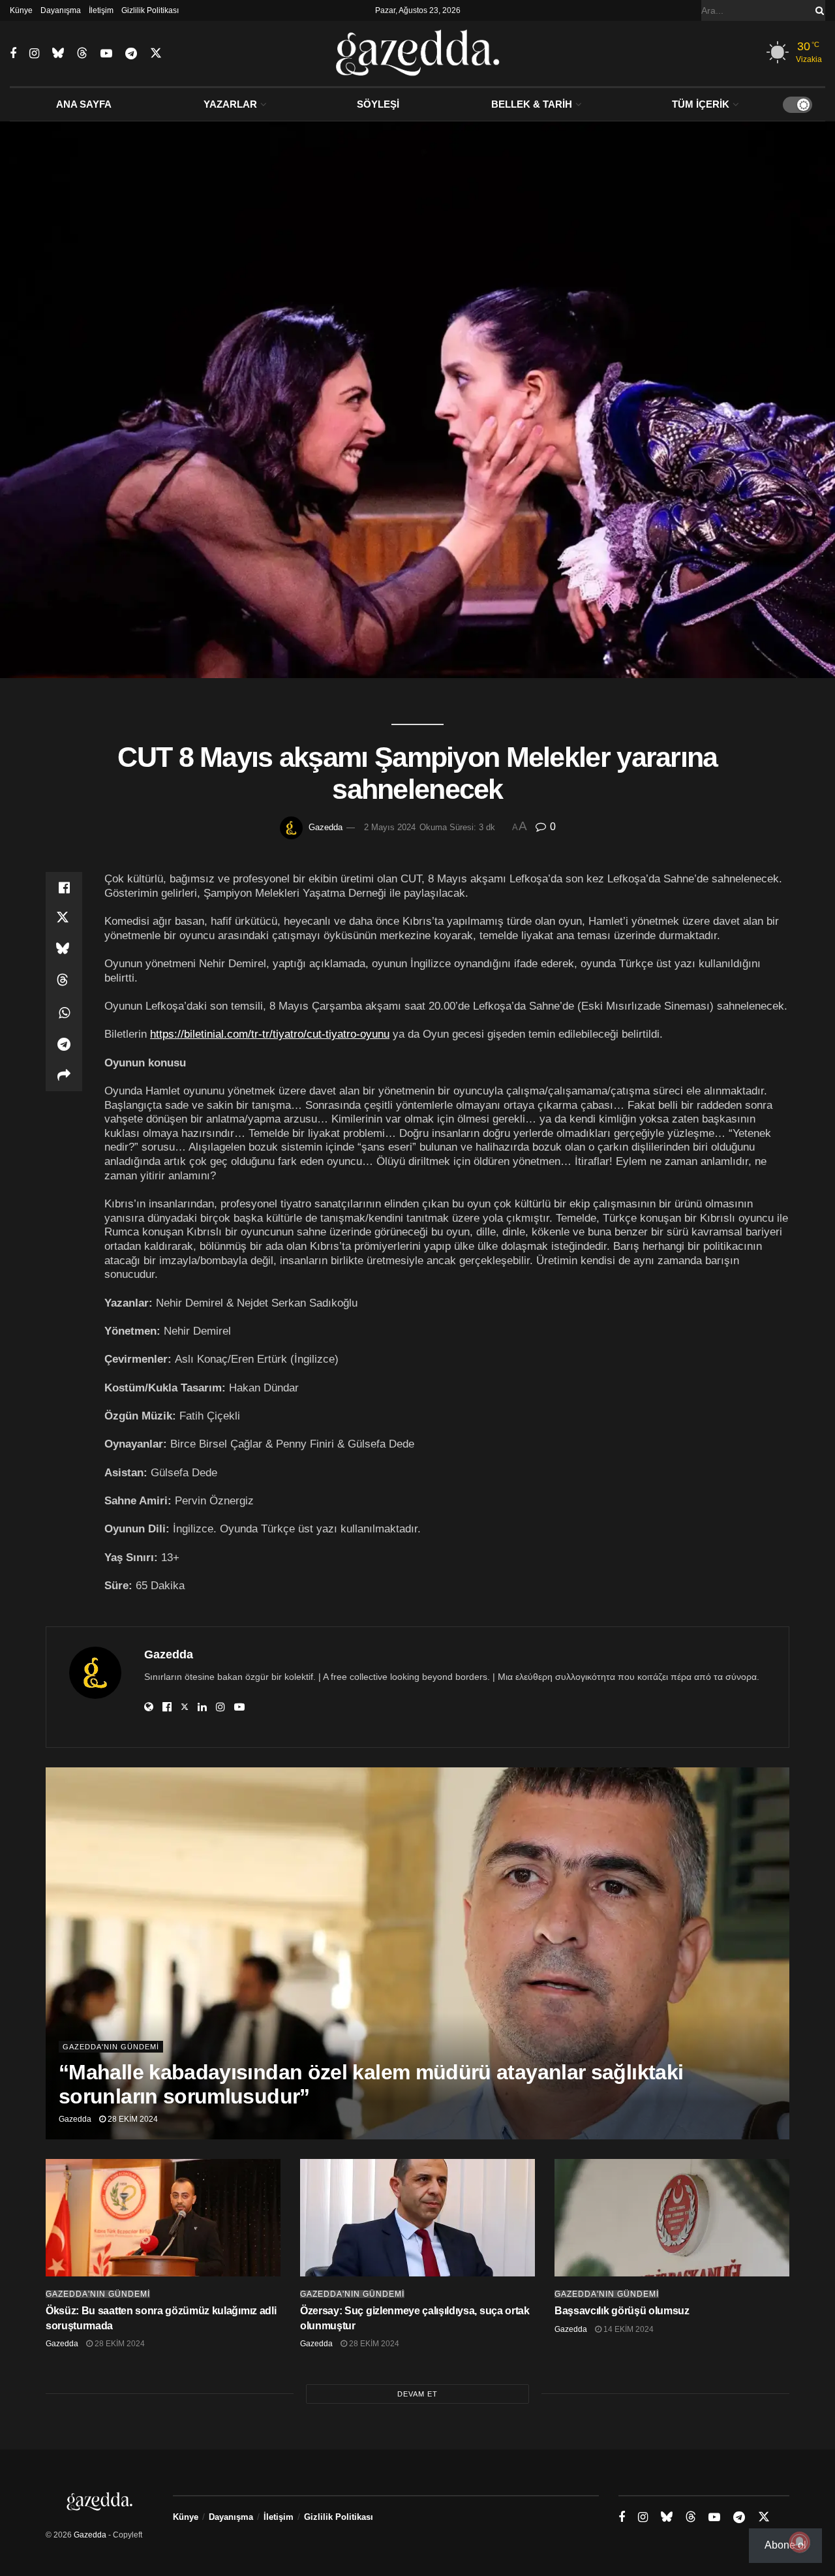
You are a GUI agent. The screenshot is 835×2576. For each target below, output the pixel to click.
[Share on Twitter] (64, 919)
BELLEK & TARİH (532, 104)
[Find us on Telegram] (131, 54)
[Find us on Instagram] (34, 54)
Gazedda (326, 827)
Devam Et (417, 2394)
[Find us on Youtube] (106, 54)
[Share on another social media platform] (64, 1076)
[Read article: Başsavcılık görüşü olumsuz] (672, 2218)
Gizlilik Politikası (150, 10)
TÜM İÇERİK (701, 104)
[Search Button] (817, 10)
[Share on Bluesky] (64, 950)
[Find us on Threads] (82, 54)
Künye (21, 10)
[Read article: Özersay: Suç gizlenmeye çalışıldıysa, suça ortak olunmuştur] (417, 2218)
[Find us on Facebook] (13, 54)
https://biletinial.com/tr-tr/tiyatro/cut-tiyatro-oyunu (270, 1034)
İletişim (101, 10)
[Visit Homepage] (418, 54)
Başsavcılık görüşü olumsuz (622, 2311)
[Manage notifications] (800, 2542)
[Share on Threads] (64, 982)
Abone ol (785, 2545)
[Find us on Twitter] (156, 54)
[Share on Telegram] (64, 1044)
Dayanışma (61, 10)
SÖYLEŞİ (378, 104)
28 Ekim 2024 (132, 2119)
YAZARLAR (230, 104)
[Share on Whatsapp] (64, 1013)
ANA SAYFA (84, 104)
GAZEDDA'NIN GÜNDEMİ (111, 2047)
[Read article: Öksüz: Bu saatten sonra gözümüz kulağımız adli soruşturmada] (163, 2218)
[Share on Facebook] (64, 888)
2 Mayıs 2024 (390, 827)
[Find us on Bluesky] (58, 54)
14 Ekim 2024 (628, 2329)
